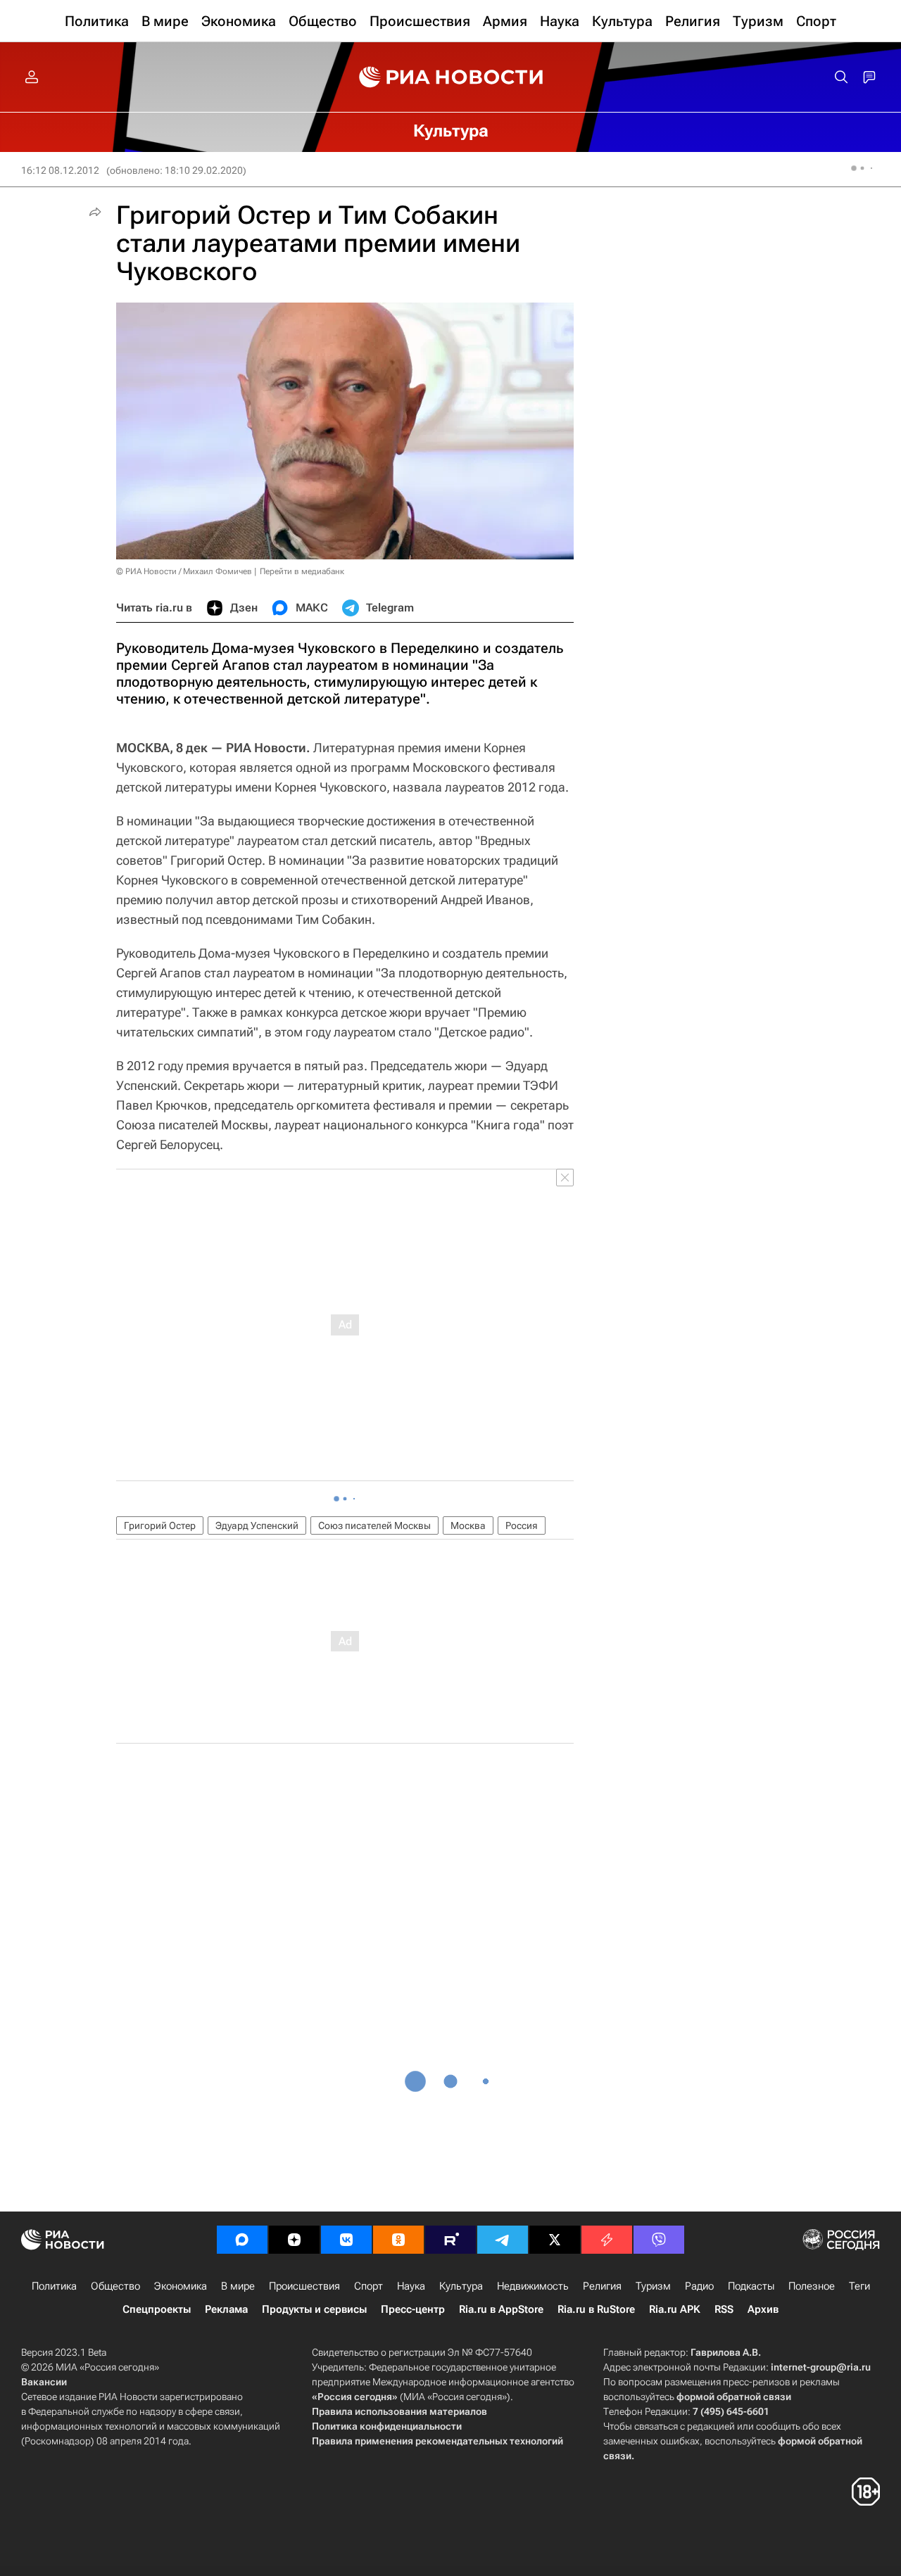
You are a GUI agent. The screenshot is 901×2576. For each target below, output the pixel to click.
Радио (699, 2286)
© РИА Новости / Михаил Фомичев (184, 571)
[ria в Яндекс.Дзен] (294, 2240)
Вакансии (44, 2382)
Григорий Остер (160, 1525)
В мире (238, 2286)
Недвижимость (533, 2286)
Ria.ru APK (675, 2309)
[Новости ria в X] (555, 2240)
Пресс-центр (413, 2309)
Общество (115, 2286)
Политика (54, 2286)
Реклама (226, 2309)
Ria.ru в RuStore (596, 2309)
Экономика (181, 2286)
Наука (411, 2286)
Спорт (368, 2286)
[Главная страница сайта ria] (451, 77)
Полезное (812, 2286)
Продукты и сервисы (314, 2309)
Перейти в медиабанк (302, 571)
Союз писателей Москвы (374, 1525)
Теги (859, 2286)
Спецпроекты (157, 2309)
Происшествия (304, 2286)
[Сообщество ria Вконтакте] (346, 2240)
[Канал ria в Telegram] (503, 2240)
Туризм (653, 2286)
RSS (724, 2309)
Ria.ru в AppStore (501, 2309)
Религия (602, 2286)
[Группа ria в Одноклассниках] (398, 2240)
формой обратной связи (734, 2397)
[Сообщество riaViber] (659, 2240)
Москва (468, 1525)
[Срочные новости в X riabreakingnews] (607, 2240)
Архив (763, 2309)
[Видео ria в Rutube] (450, 2240)
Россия (522, 1525)
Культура (461, 2286)
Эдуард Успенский (257, 1525)
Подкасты (751, 2286)
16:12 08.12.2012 (60, 170)
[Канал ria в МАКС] (242, 2240)
